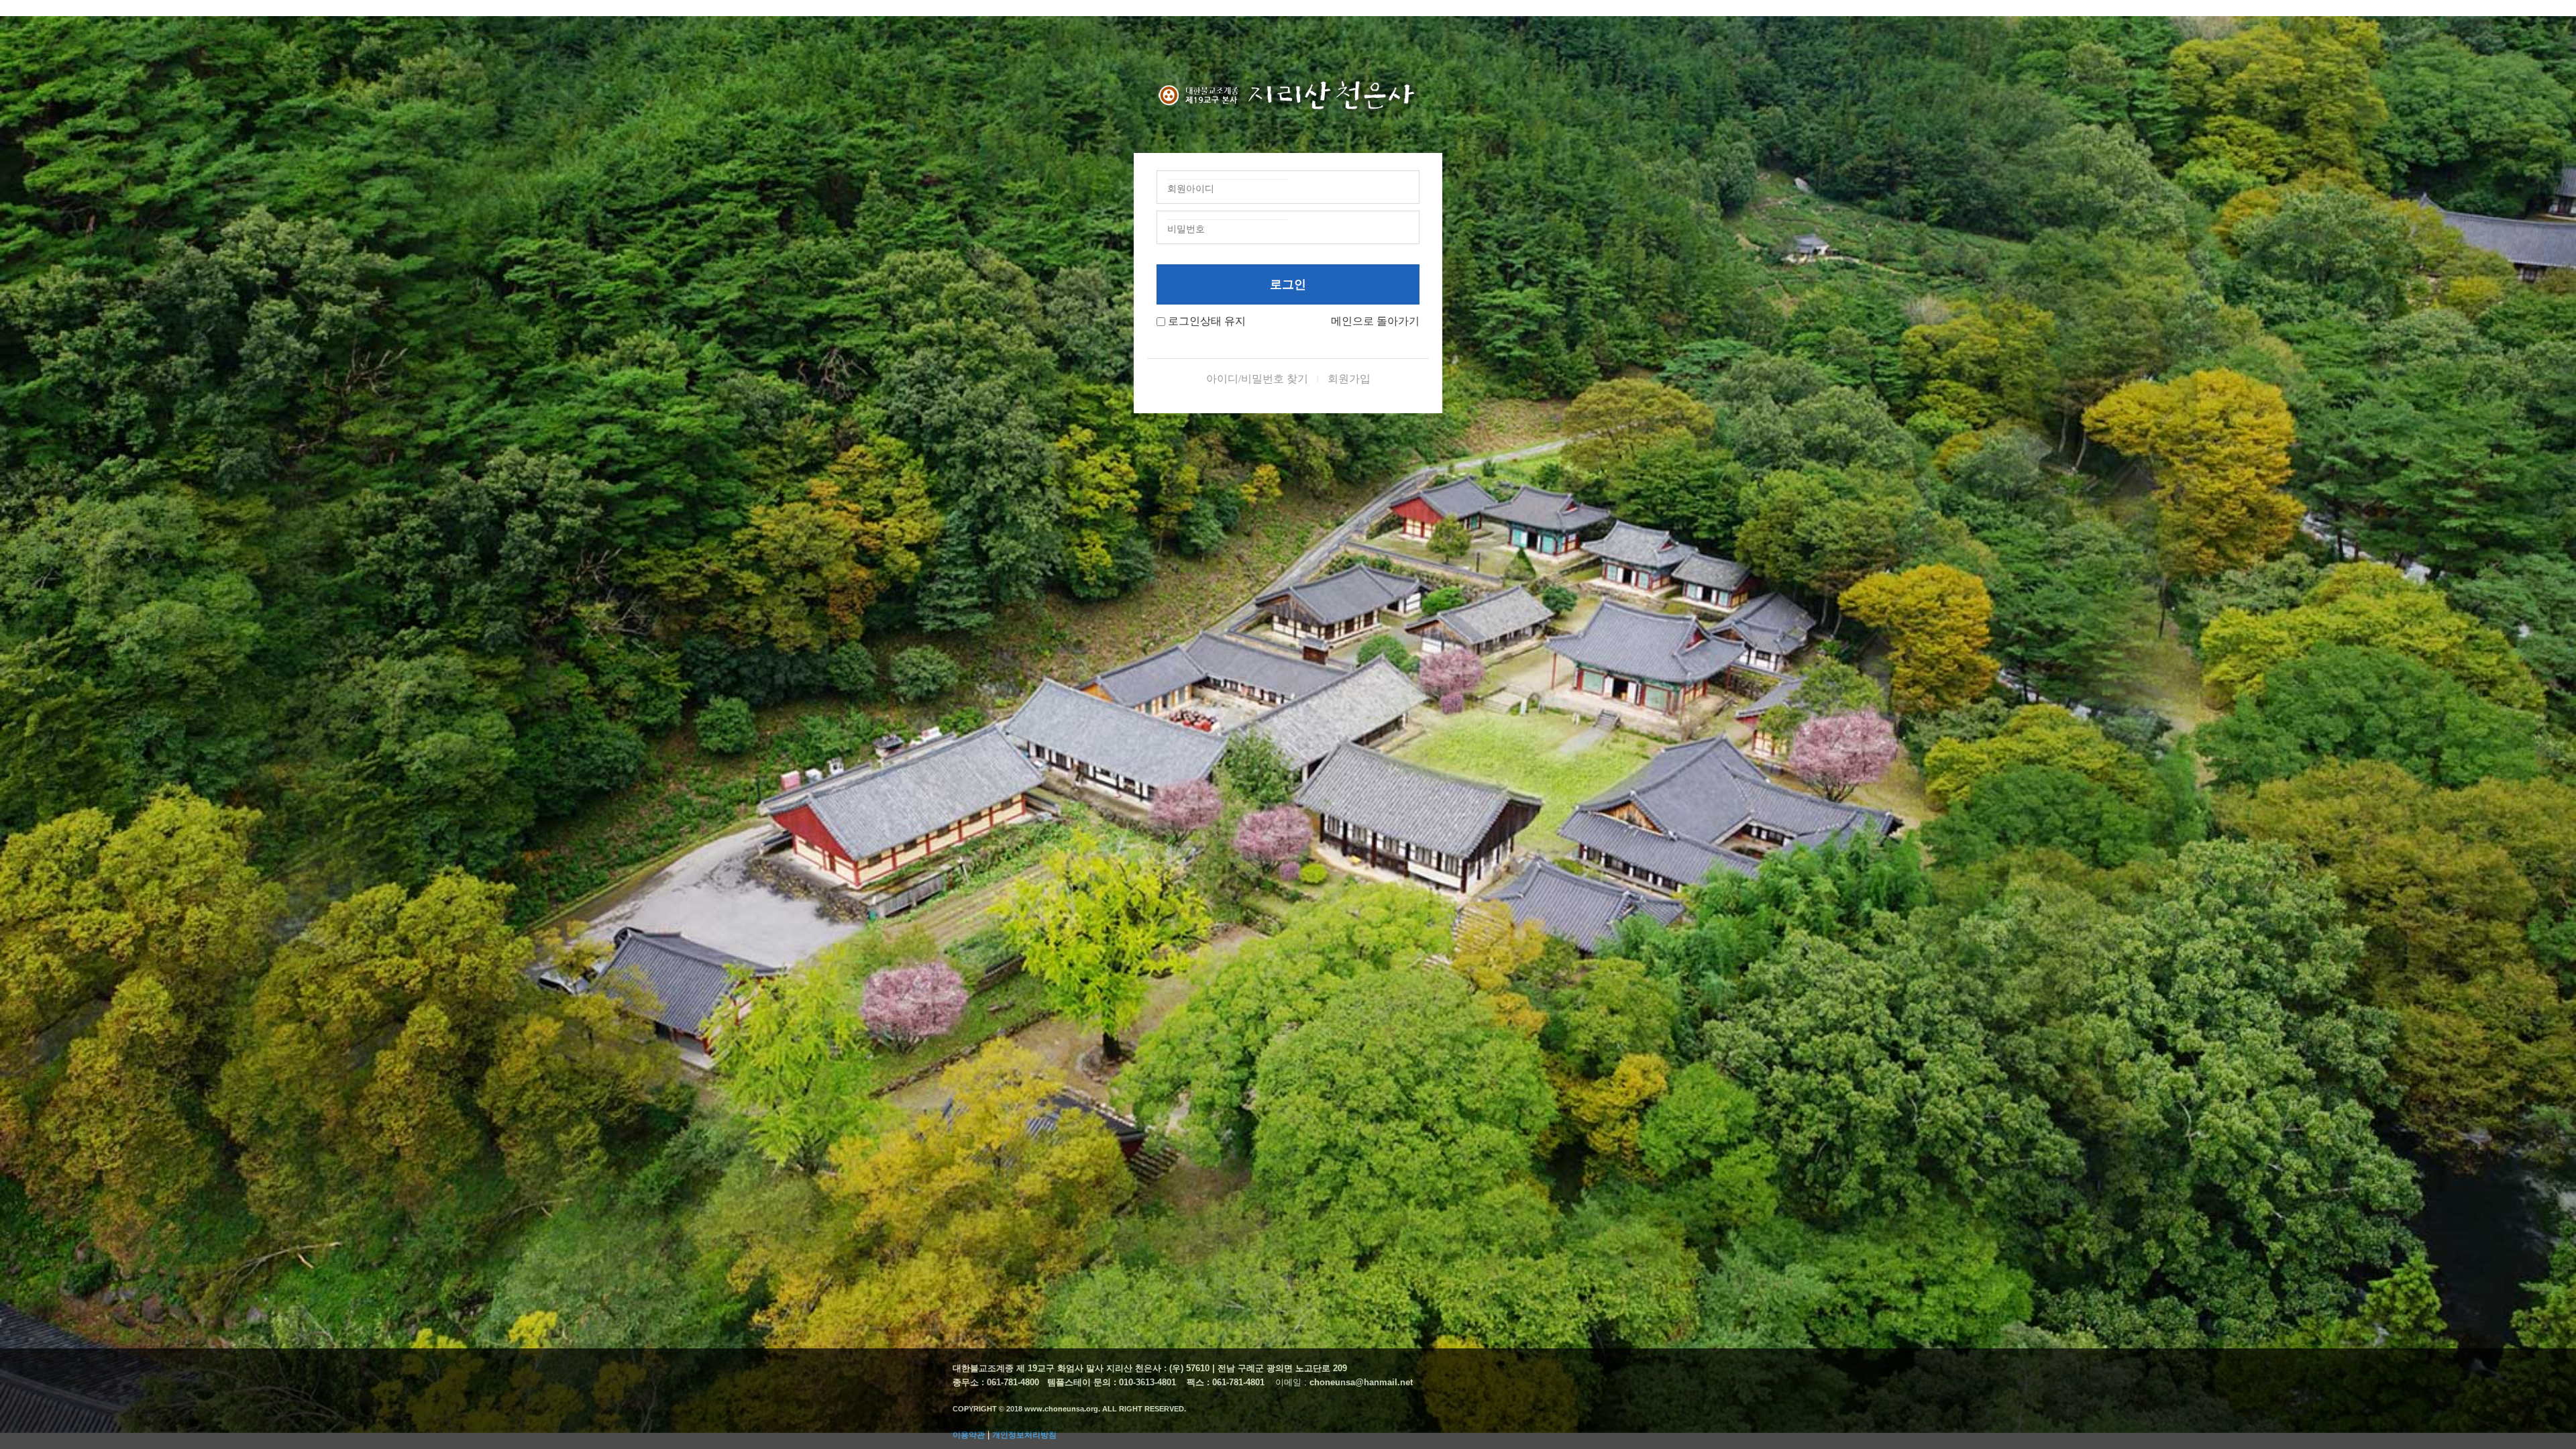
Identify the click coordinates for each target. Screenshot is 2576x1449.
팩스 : (1199, 1382)
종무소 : (970, 1382)
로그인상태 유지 (1207, 321)
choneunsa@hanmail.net (1361, 1382)
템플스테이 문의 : (1083, 1382)
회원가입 (1349, 379)
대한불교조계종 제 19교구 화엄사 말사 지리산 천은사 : (1060, 1368)
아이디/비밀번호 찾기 (1257, 379)
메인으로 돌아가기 (1375, 321)
